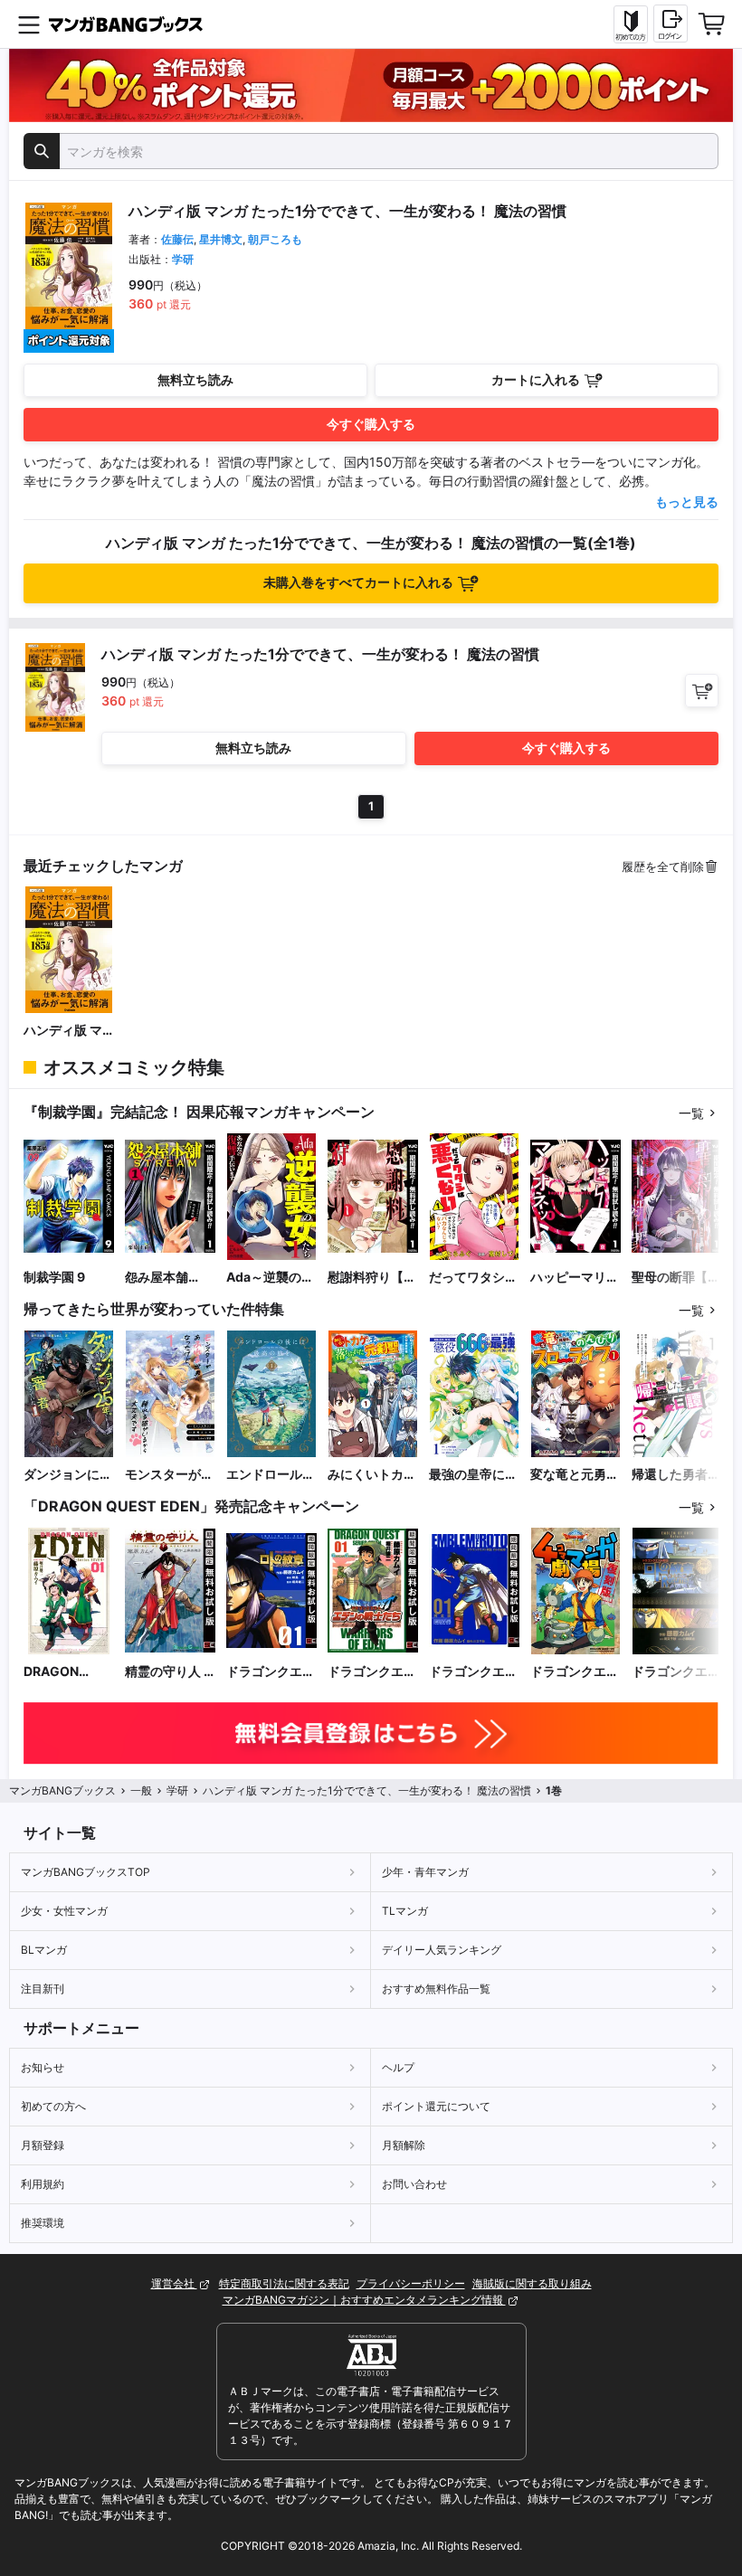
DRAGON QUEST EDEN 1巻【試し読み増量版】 (68, 1672)
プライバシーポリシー (411, 2283)
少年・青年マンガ (425, 1872)
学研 (183, 259)
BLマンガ (44, 1950)
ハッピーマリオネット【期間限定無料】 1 (575, 1278)
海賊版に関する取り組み (532, 2283)
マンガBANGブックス (62, 1790)
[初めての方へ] (631, 24)
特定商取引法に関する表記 (284, 2283)
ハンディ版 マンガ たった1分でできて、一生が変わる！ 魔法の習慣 (68, 1031)
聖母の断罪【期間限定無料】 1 (676, 1278)
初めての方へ (53, 2106)
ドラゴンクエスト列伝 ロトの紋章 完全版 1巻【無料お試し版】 (473, 1672)
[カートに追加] (702, 691)
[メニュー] (29, 24)
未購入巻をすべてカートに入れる (358, 582)
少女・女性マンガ (64, 1911)
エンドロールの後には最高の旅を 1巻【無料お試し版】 (271, 1475)
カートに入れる (536, 379)
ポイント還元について (436, 2106)
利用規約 (43, 2184)
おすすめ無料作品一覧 (436, 1989)
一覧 (691, 1113)
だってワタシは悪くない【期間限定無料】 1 (473, 1278)
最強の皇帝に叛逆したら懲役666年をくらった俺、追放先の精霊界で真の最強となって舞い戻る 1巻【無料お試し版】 (473, 1475)
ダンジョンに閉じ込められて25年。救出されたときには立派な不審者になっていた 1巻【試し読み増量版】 (68, 1475)
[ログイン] (671, 24)
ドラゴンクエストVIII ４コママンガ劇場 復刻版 (575, 1672)
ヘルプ (398, 2067)
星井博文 (221, 239)
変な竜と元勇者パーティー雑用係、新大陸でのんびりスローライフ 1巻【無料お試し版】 (575, 1475)
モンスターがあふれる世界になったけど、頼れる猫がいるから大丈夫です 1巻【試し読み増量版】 (169, 1475)
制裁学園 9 (54, 1277)
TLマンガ (405, 1911)
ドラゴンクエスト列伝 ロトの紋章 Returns (676, 1672)
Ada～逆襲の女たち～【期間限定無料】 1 (271, 1278)
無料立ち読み (195, 379)
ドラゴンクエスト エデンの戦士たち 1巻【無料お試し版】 (372, 1672)
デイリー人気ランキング (442, 1950)
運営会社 (174, 2283)
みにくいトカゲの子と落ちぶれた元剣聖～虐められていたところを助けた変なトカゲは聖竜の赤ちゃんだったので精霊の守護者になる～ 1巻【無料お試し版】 (372, 1475)
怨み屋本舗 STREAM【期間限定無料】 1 (167, 1278)
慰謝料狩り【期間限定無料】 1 (372, 1278)
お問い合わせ (414, 2184)
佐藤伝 (177, 239)
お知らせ (43, 2067)
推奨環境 (43, 2223)
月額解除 (404, 2145)
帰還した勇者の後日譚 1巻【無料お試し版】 (676, 1475)
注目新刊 (43, 1989)
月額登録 (43, 2145)
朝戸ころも (275, 239)
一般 (141, 1790)
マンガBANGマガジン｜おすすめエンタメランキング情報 (364, 2300)
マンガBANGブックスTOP (86, 1872)
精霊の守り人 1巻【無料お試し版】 (169, 1672)
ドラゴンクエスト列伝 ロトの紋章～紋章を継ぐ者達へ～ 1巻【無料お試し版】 (271, 1672)
